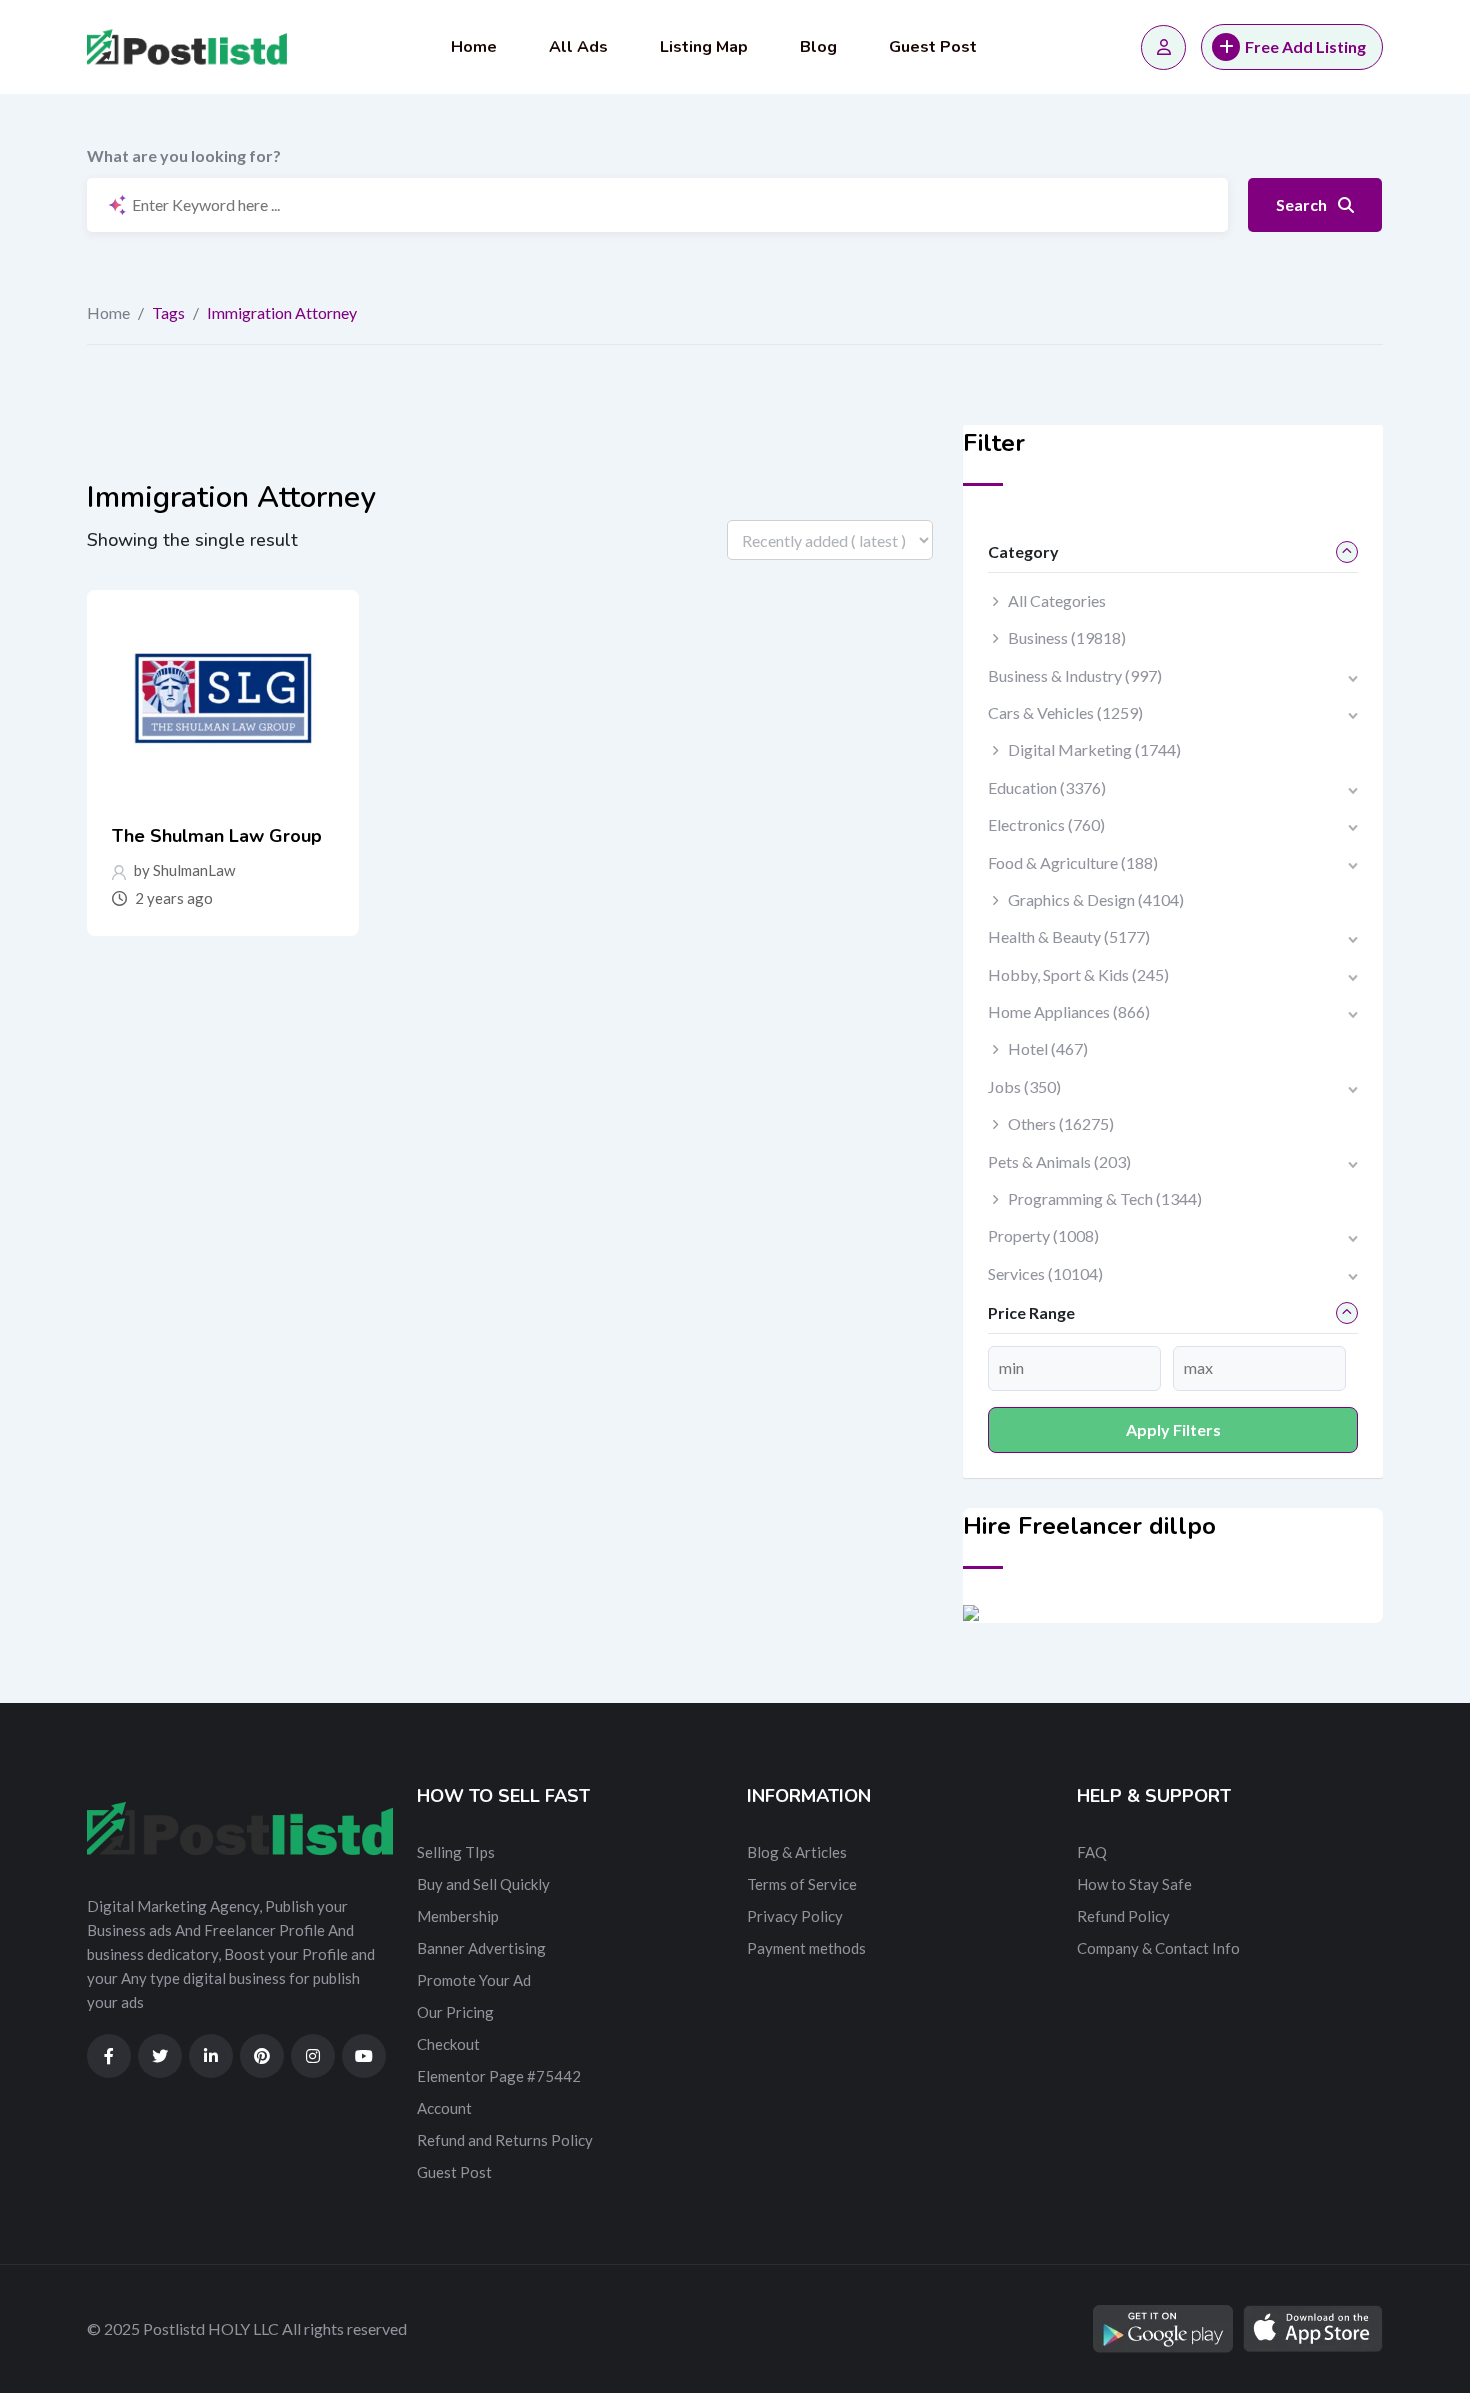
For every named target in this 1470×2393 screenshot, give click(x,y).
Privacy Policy (795, 1916)
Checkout (448, 2044)
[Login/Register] (1163, 47)
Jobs (1024, 1086)
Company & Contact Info (1158, 1948)
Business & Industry (1075, 675)
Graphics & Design (1096, 899)
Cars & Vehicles (1065, 712)
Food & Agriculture (1073, 862)
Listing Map (704, 47)
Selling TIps (456, 1852)
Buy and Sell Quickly (483, 1884)
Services (1045, 1273)
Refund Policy (1123, 1916)
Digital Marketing (1094, 749)
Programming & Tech (1105, 1198)
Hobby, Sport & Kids (1078, 974)
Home (474, 47)
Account (444, 2108)
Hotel (1048, 1048)
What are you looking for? (184, 155)
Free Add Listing (1305, 46)
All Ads (578, 47)
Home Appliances (1069, 1011)
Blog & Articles (797, 1852)
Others (1061, 1123)
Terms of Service (802, 1884)
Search (1303, 204)
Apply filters (1173, 1429)
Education (1047, 787)
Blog (818, 47)
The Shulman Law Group (217, 836)
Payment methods (806, 1948)
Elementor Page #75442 (499, 2076)
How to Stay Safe (1134, 1884)
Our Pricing (455, 2012)
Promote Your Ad (474, 1980)
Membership (458, 1916)
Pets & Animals (1059, 1161)
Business (1067, 637)
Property (1043, 1235)
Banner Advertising (481, 1948)
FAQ (1092, 1852)
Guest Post (933, 47)
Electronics (1046, 824)
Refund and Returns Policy (505, 2140)
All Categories (1057, 600)
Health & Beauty (1069, 936)
